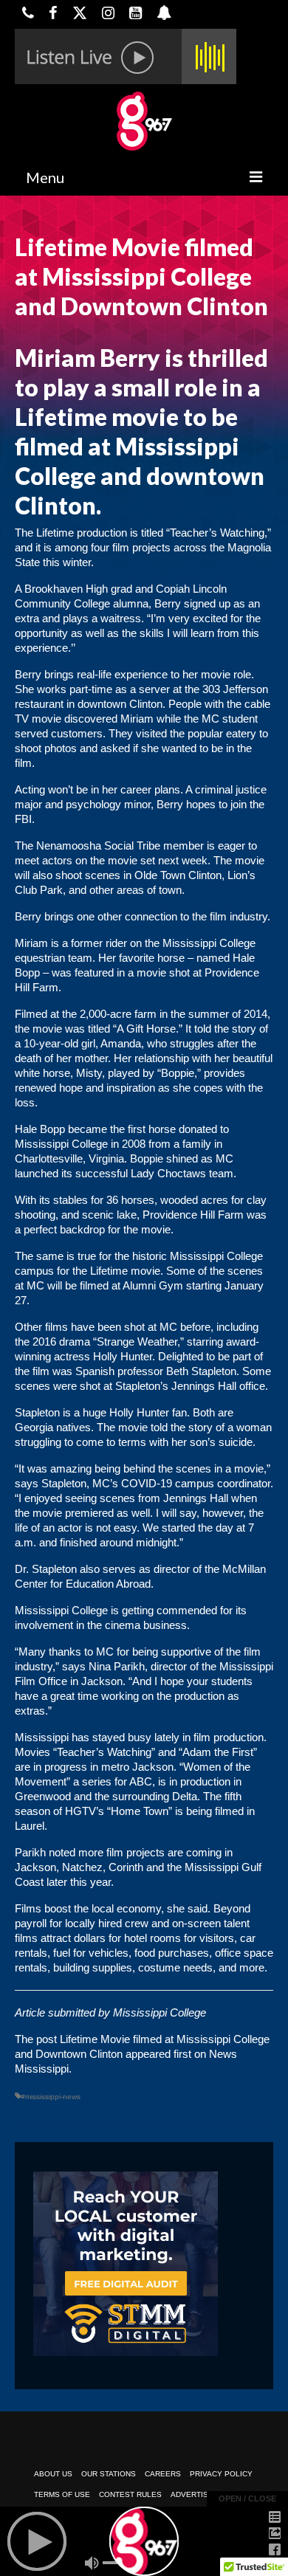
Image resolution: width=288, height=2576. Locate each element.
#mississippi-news (51, 2097)
